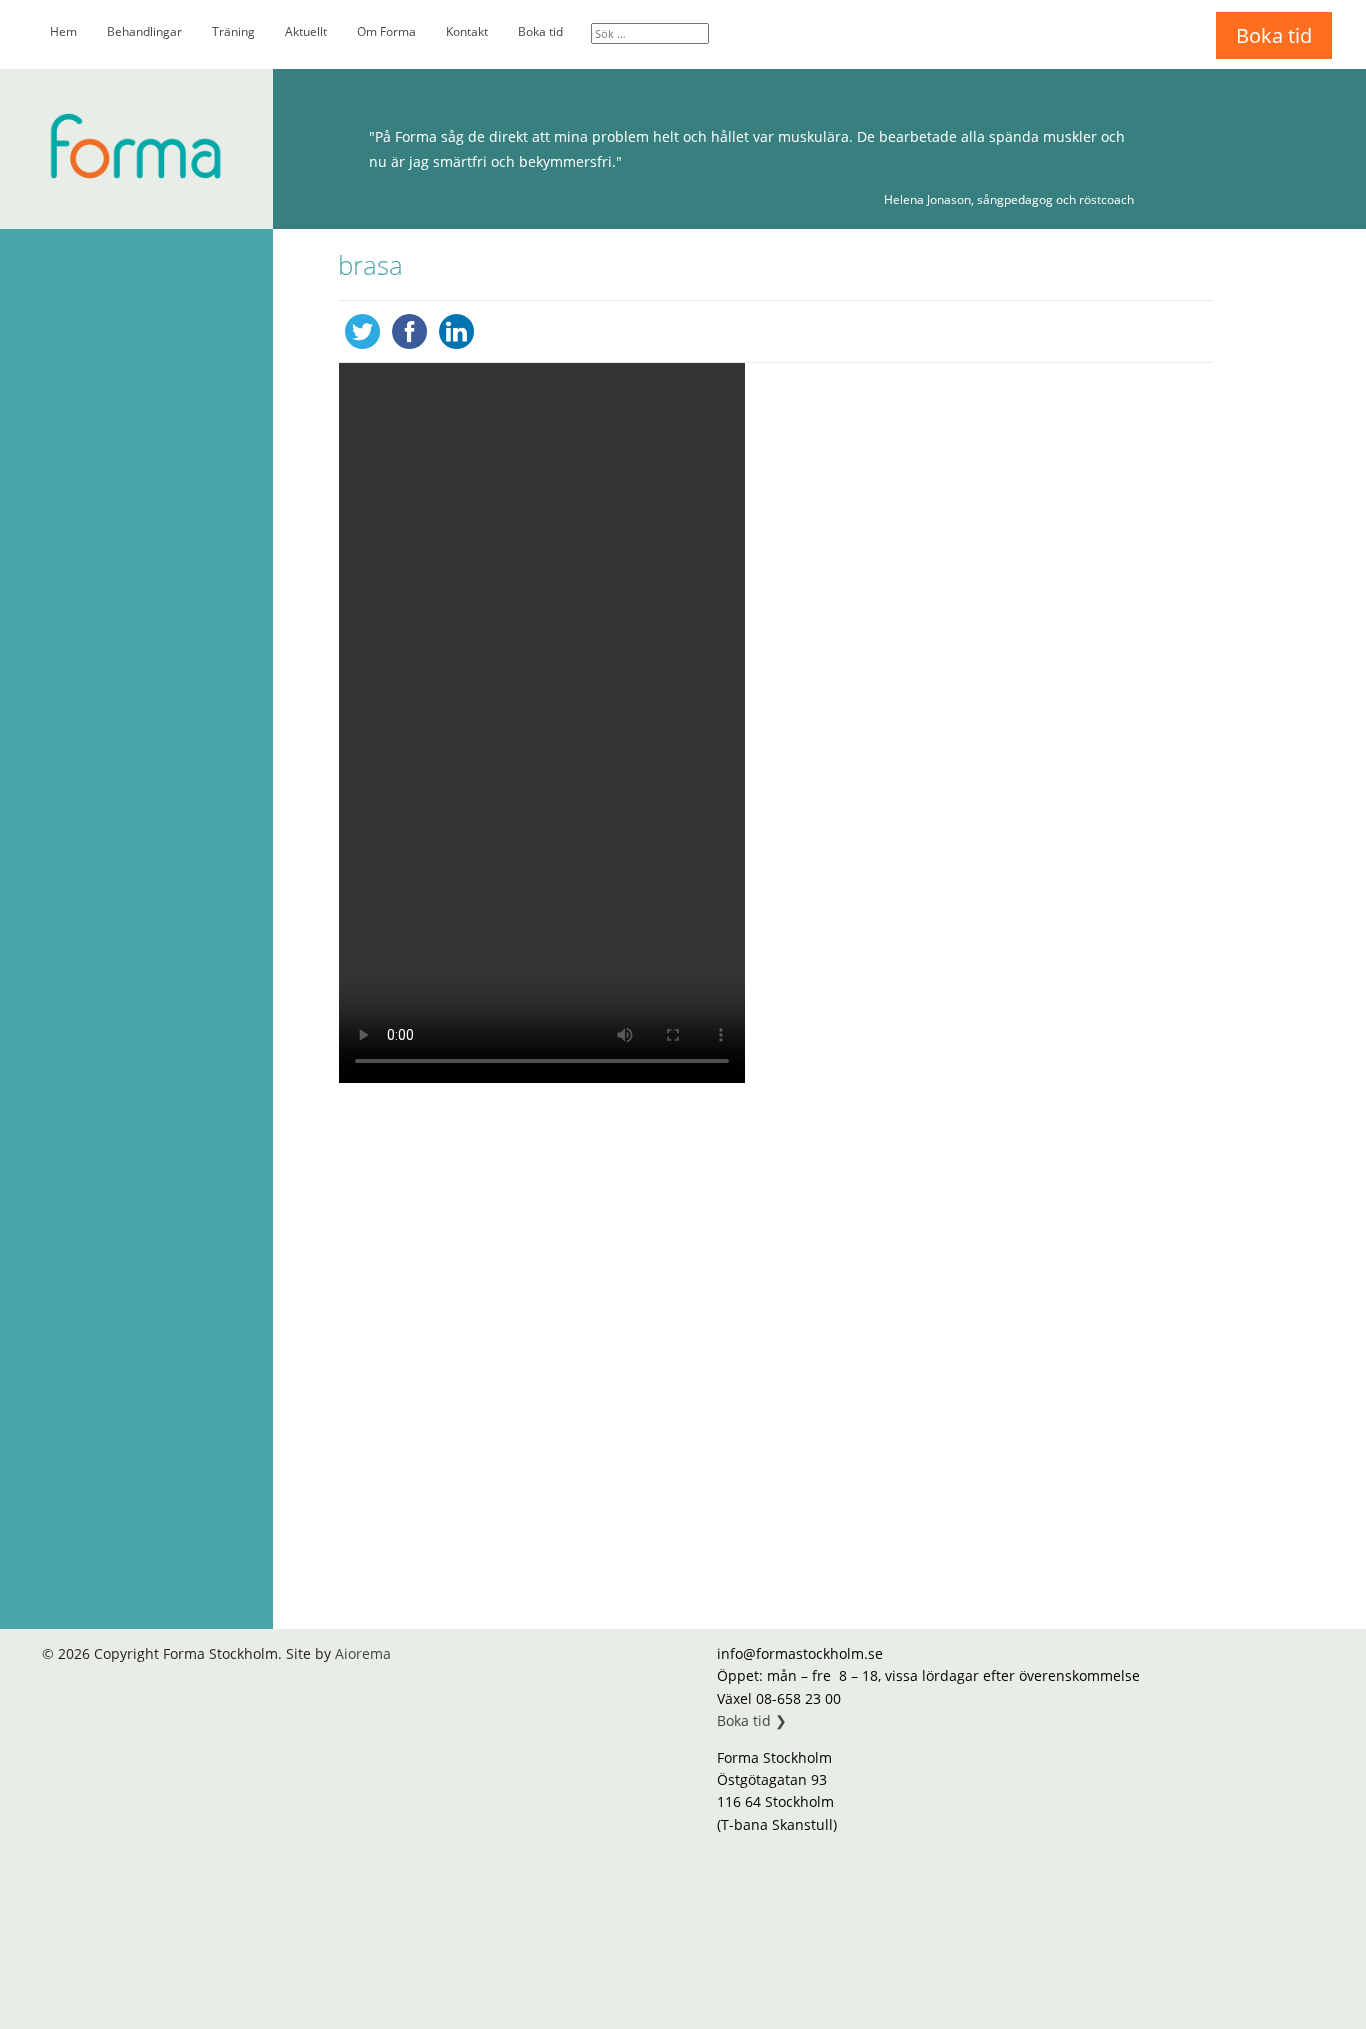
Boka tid (540, 31)
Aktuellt (306, 31)
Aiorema (363, 1653)
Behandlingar (144, 31)
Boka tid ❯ (752, 1720)
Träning (233, 31)
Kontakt (467, 31)
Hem (63, 31)
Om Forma (386, 31)
